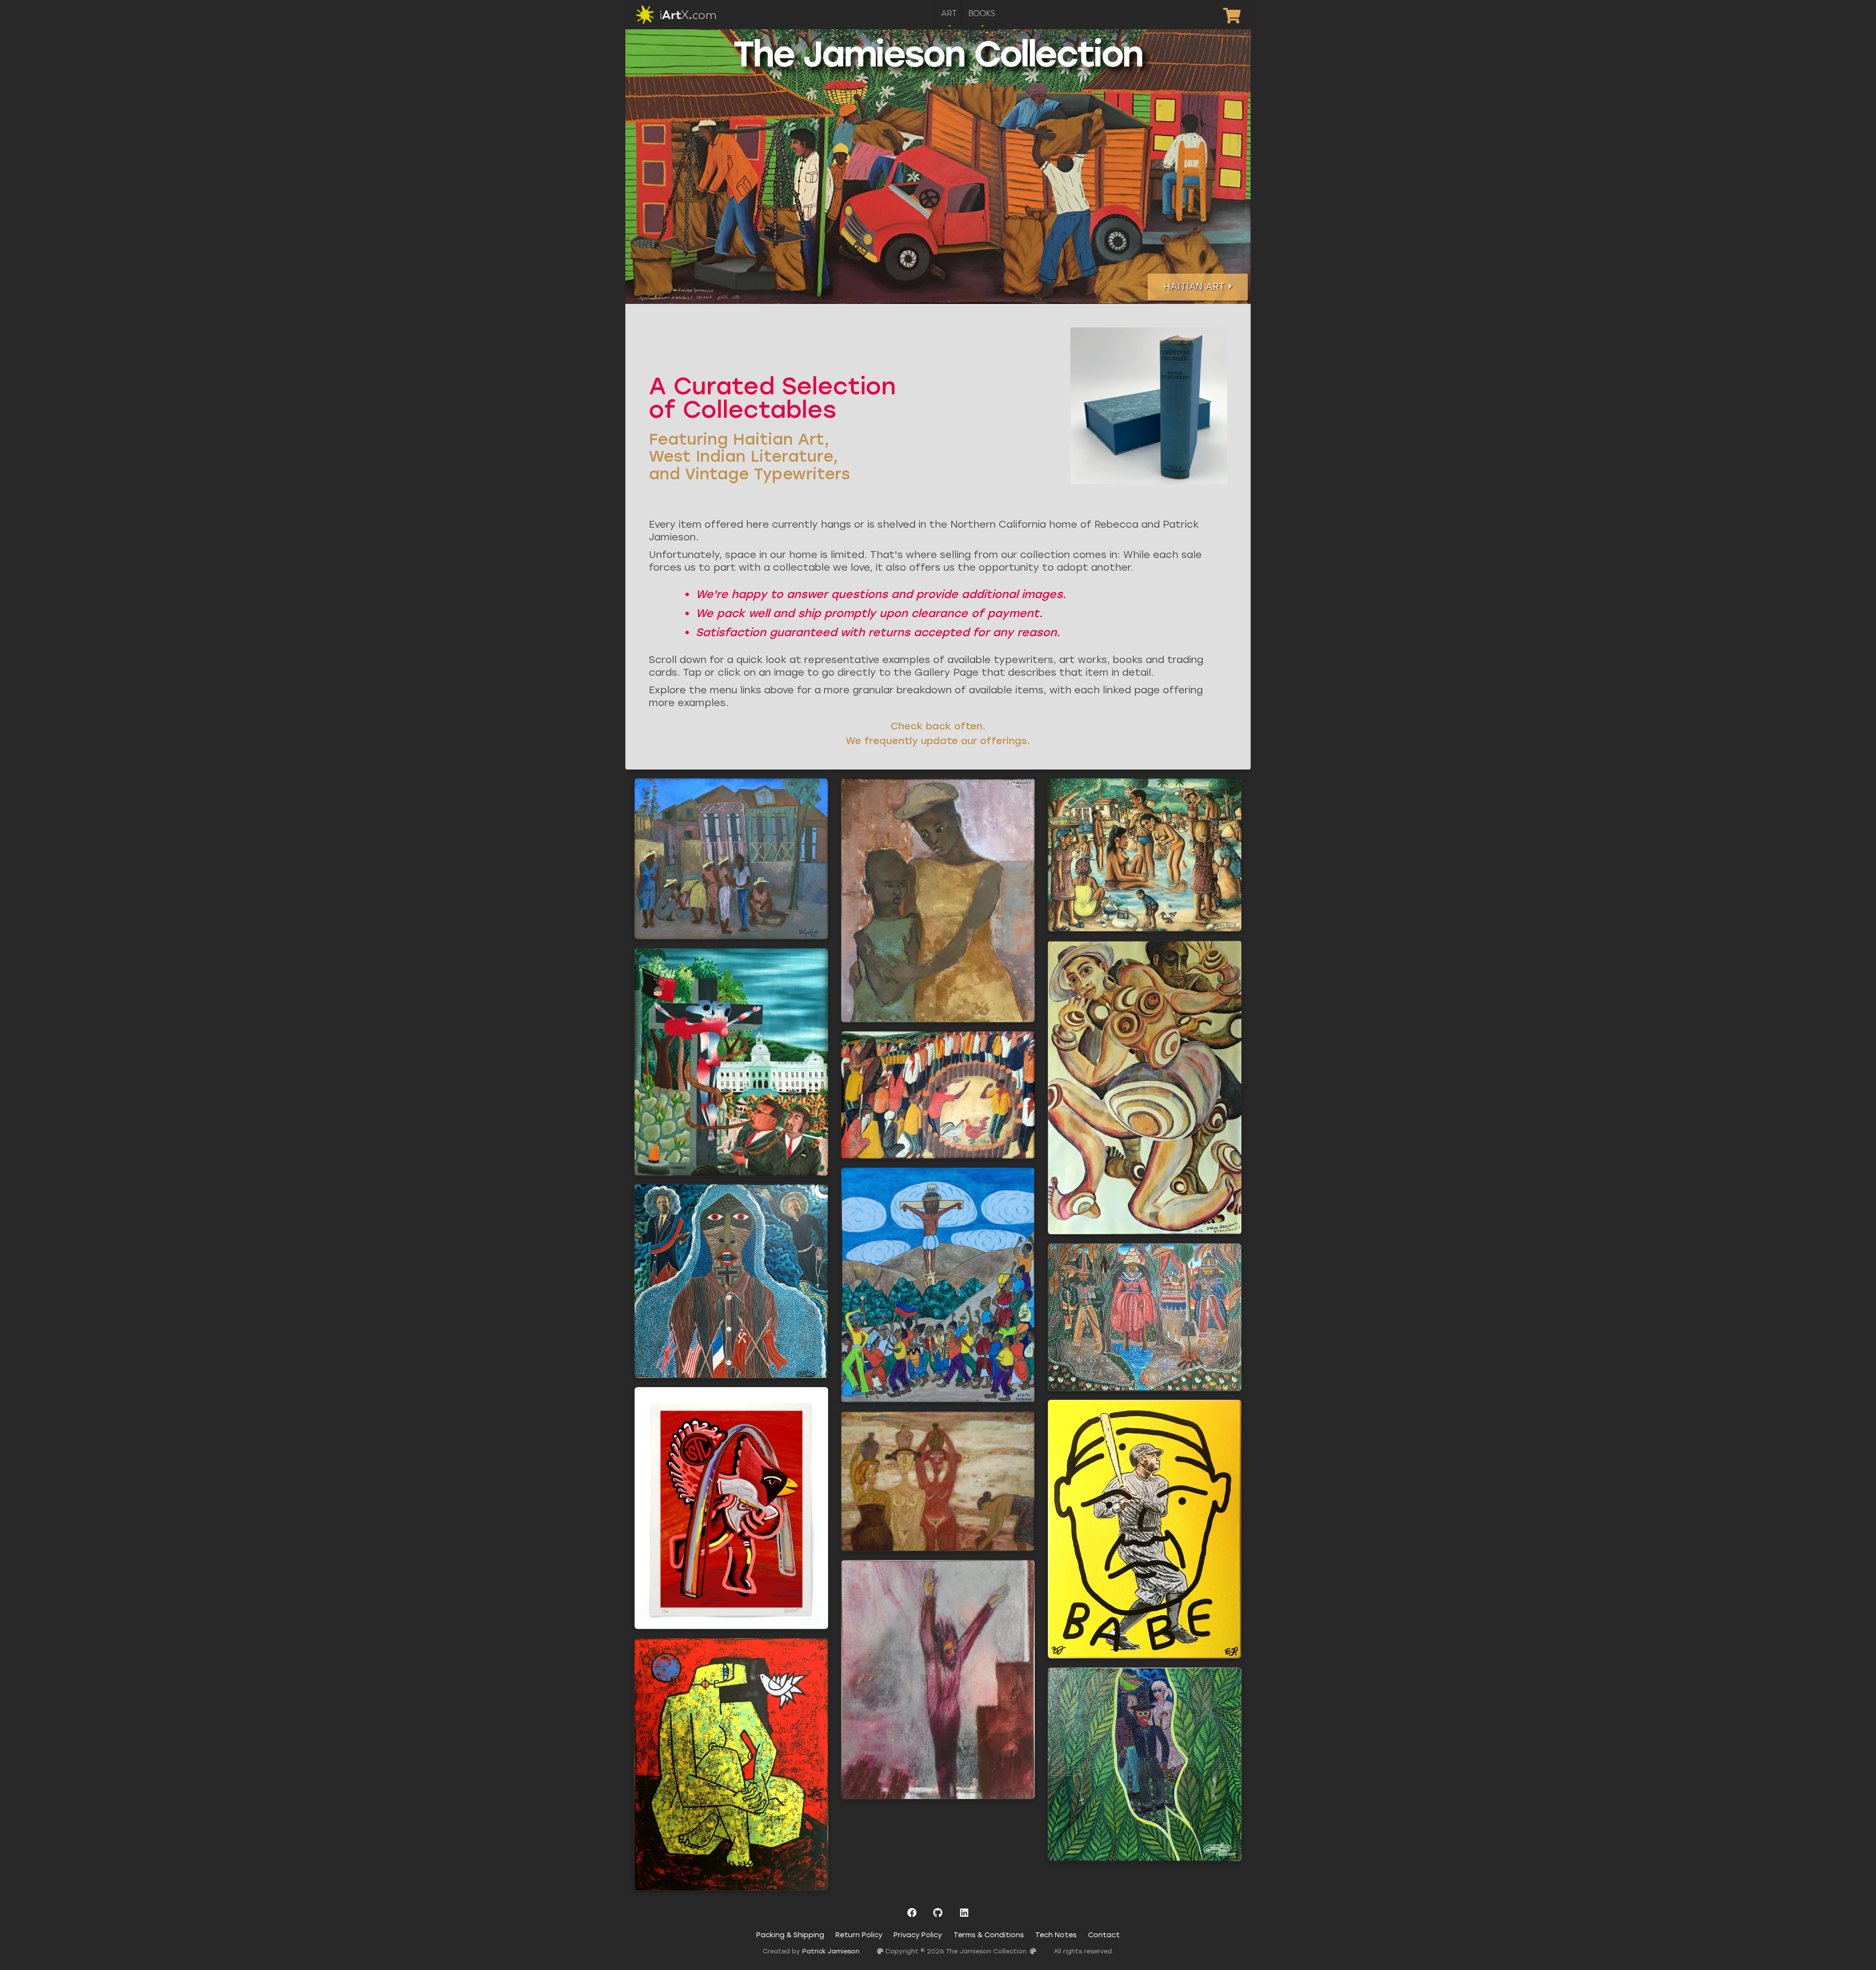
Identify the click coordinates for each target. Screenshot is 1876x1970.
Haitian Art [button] (1194, 287)
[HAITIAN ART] (1198, 297)
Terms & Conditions (989, 1935)
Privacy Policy (918, 1935)
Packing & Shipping (790, 1935)
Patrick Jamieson (831, 1951)
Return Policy (859, 1935)
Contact (1104, 1935)
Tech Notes (1056, 1935)
